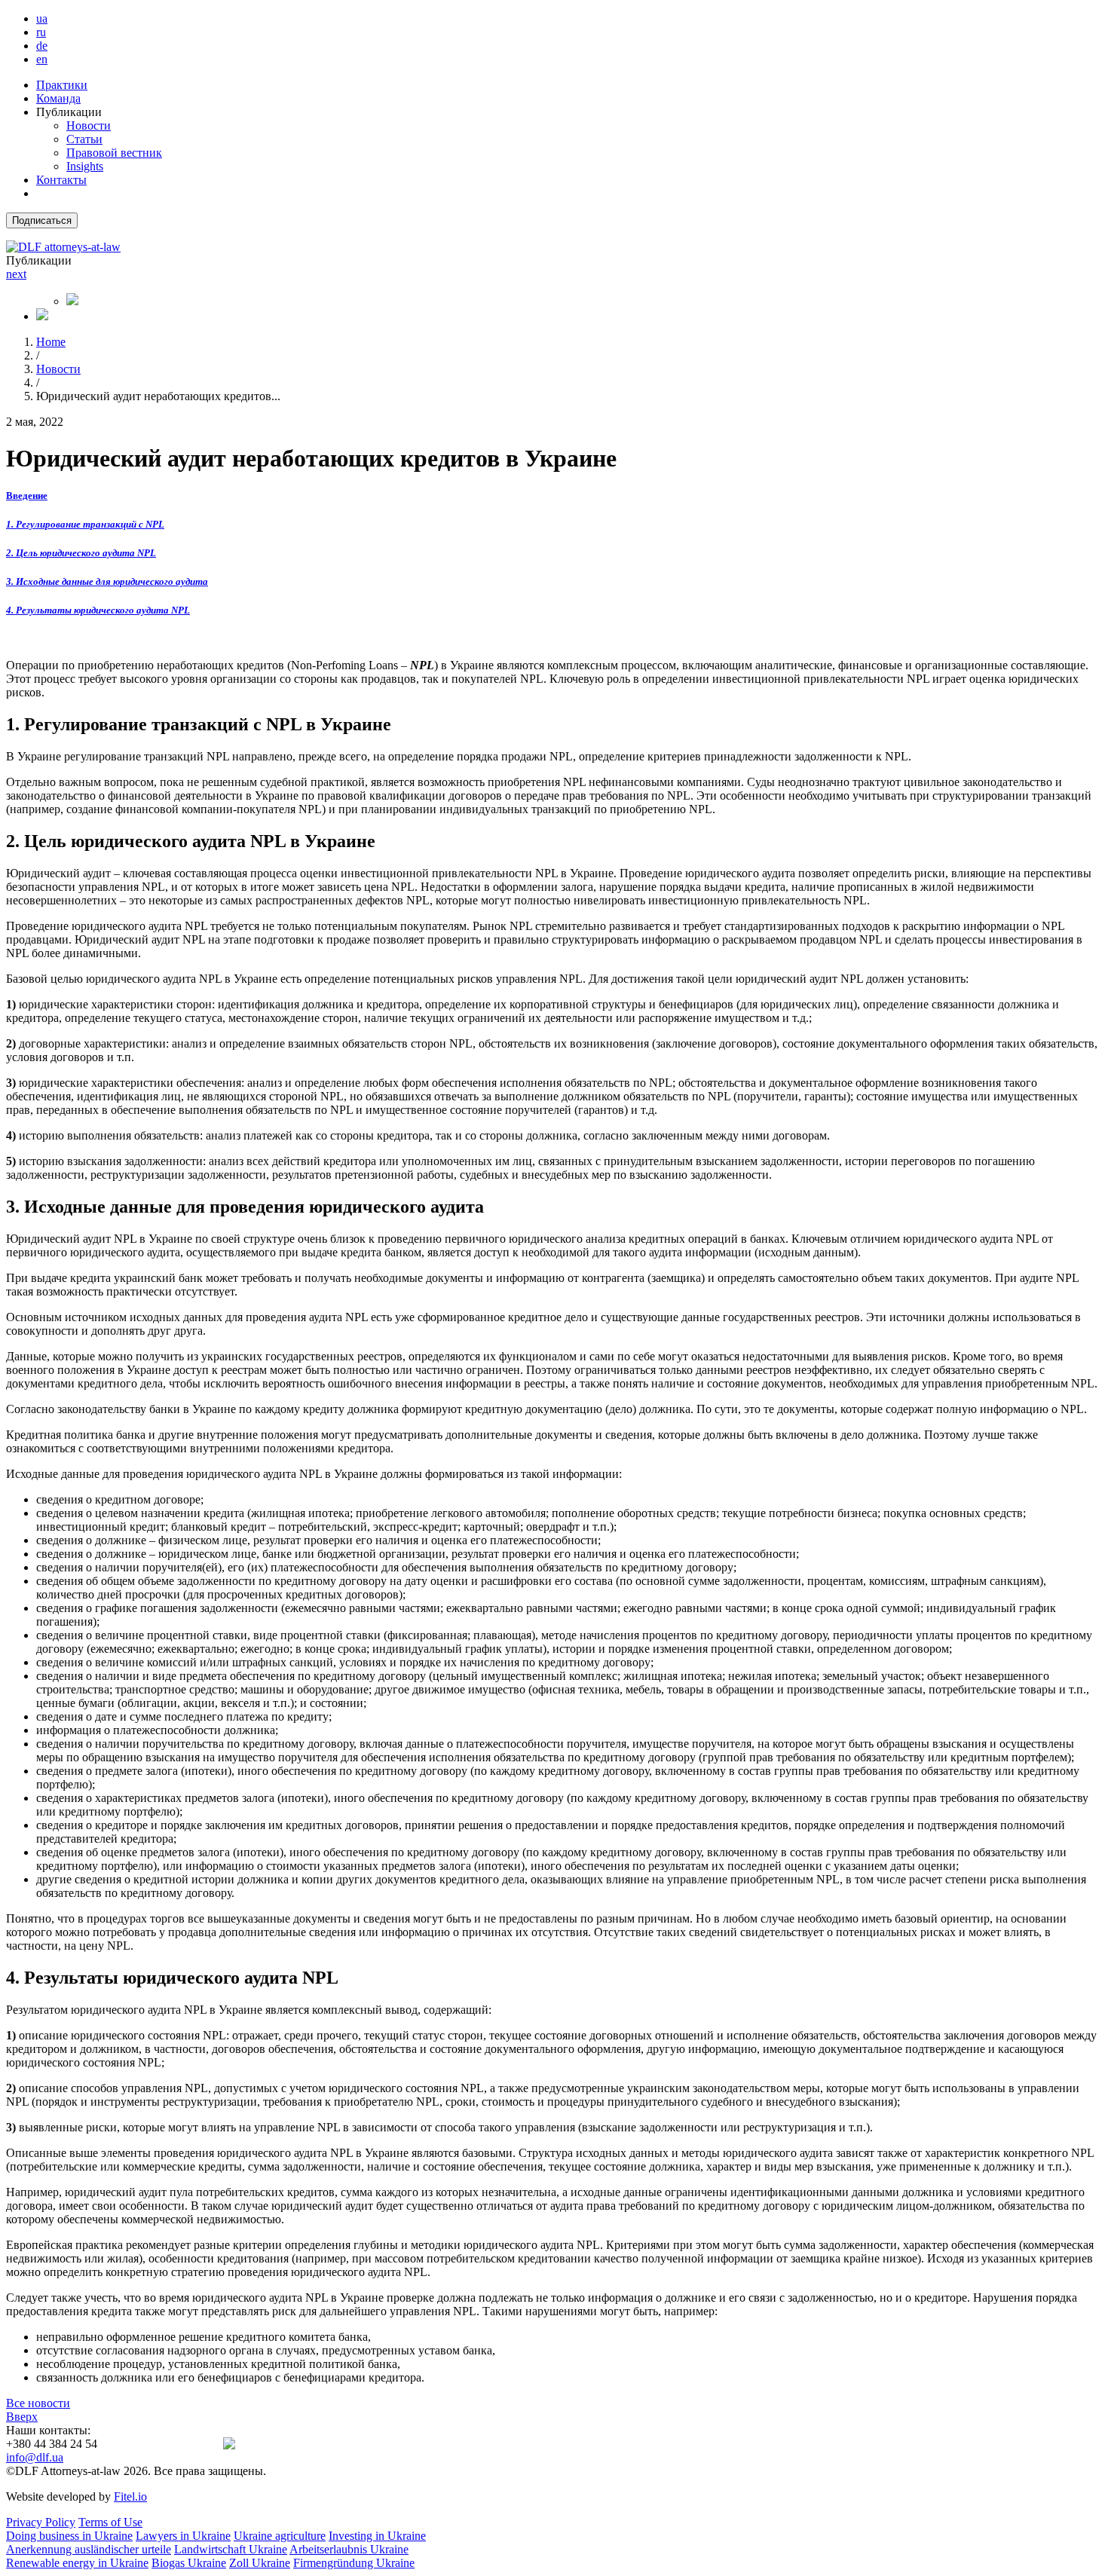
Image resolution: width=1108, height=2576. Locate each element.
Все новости (38, 2403)
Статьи (84, 139)
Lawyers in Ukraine (183, 2536)
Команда (58, 98)
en (42, 59)
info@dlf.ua (35, 2457)
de (42, 46)
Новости (89, 125)
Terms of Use (110, 2522)
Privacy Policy (41, 2522)
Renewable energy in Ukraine (77, 2563)
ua (42, 18)
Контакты (61, 180)
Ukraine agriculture (280, 2536)
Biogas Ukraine (189, 2563)
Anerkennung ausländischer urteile (89, 2549)
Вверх (22, 2417)
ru (41, 32)
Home (51, 342)
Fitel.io (130, 2496)
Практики (62, 85)
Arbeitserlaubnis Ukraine (349, 2549)
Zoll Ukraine (260, 2563)
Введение (27, 496)
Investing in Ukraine (377, 2536)
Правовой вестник (114, 153)
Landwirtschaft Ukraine (231, 2549)
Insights (85, 166)
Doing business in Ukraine (69, 2536)
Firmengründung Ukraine (354, 2563)
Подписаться (42, 220)
